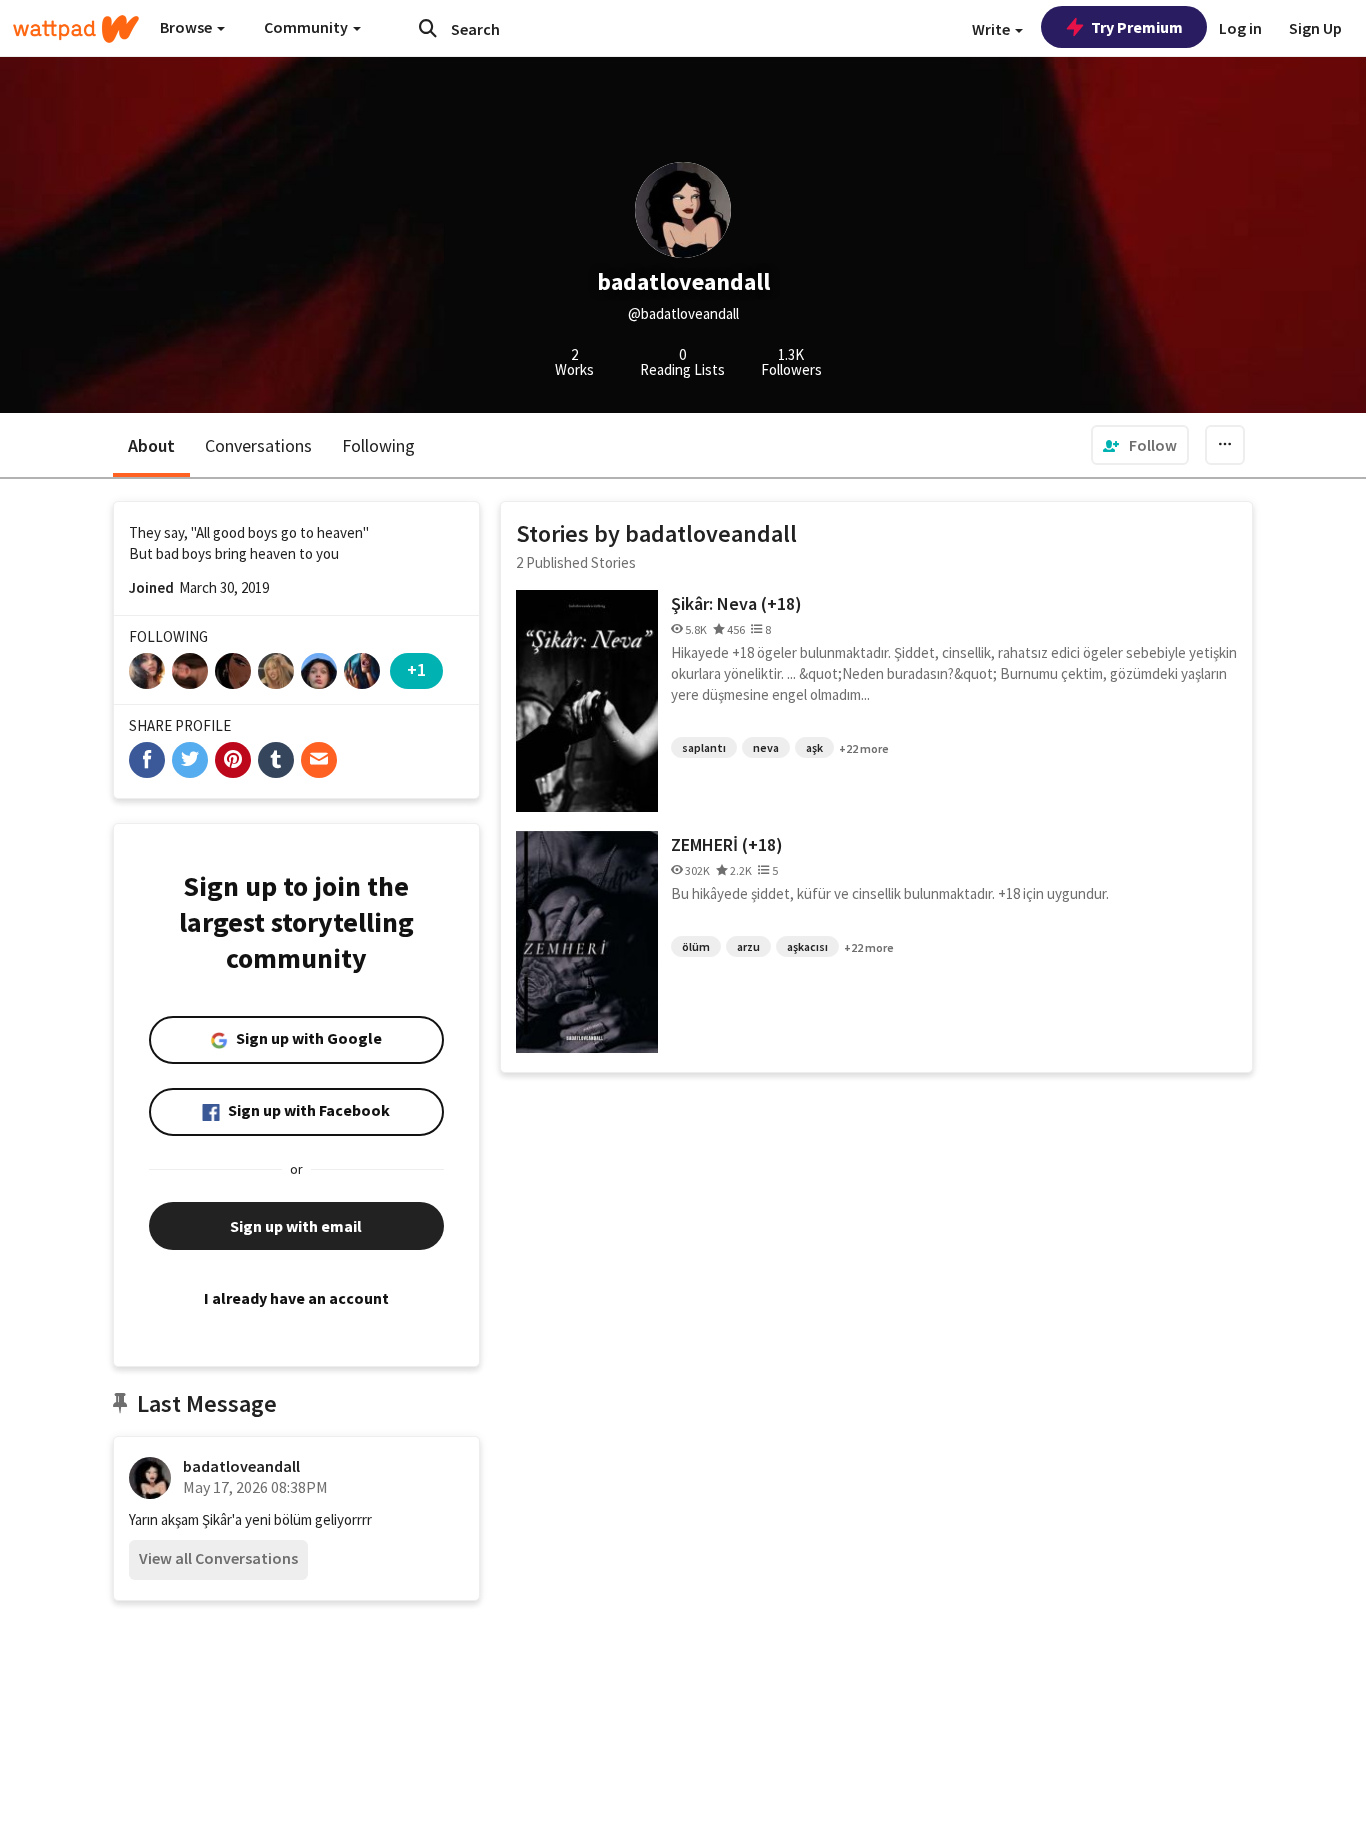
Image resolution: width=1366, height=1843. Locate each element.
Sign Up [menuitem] (1315, 28)
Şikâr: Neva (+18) (736, 603)
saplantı (704, 747)
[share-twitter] (190, 760)
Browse (187, 27)
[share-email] (319, 760)
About (151, 445)
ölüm (696, 946)
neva (766, 747)
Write (992, 29)
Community (307, 27)
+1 (416, 669)
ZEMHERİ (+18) (727, 844)
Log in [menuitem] (1240, 28)
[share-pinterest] (233, 760)
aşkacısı (807, 946)
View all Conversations (218, 1558)
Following (378, 445)
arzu (748, 946)
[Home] (76, 29)
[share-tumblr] (276, 760)
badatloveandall (241, 1466)
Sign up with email (296, 1226)
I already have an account (296, 1298)
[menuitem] (1140, 445)
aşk (814, 747)
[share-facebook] (147, 760)
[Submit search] (428, 28)
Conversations (258, 445)
